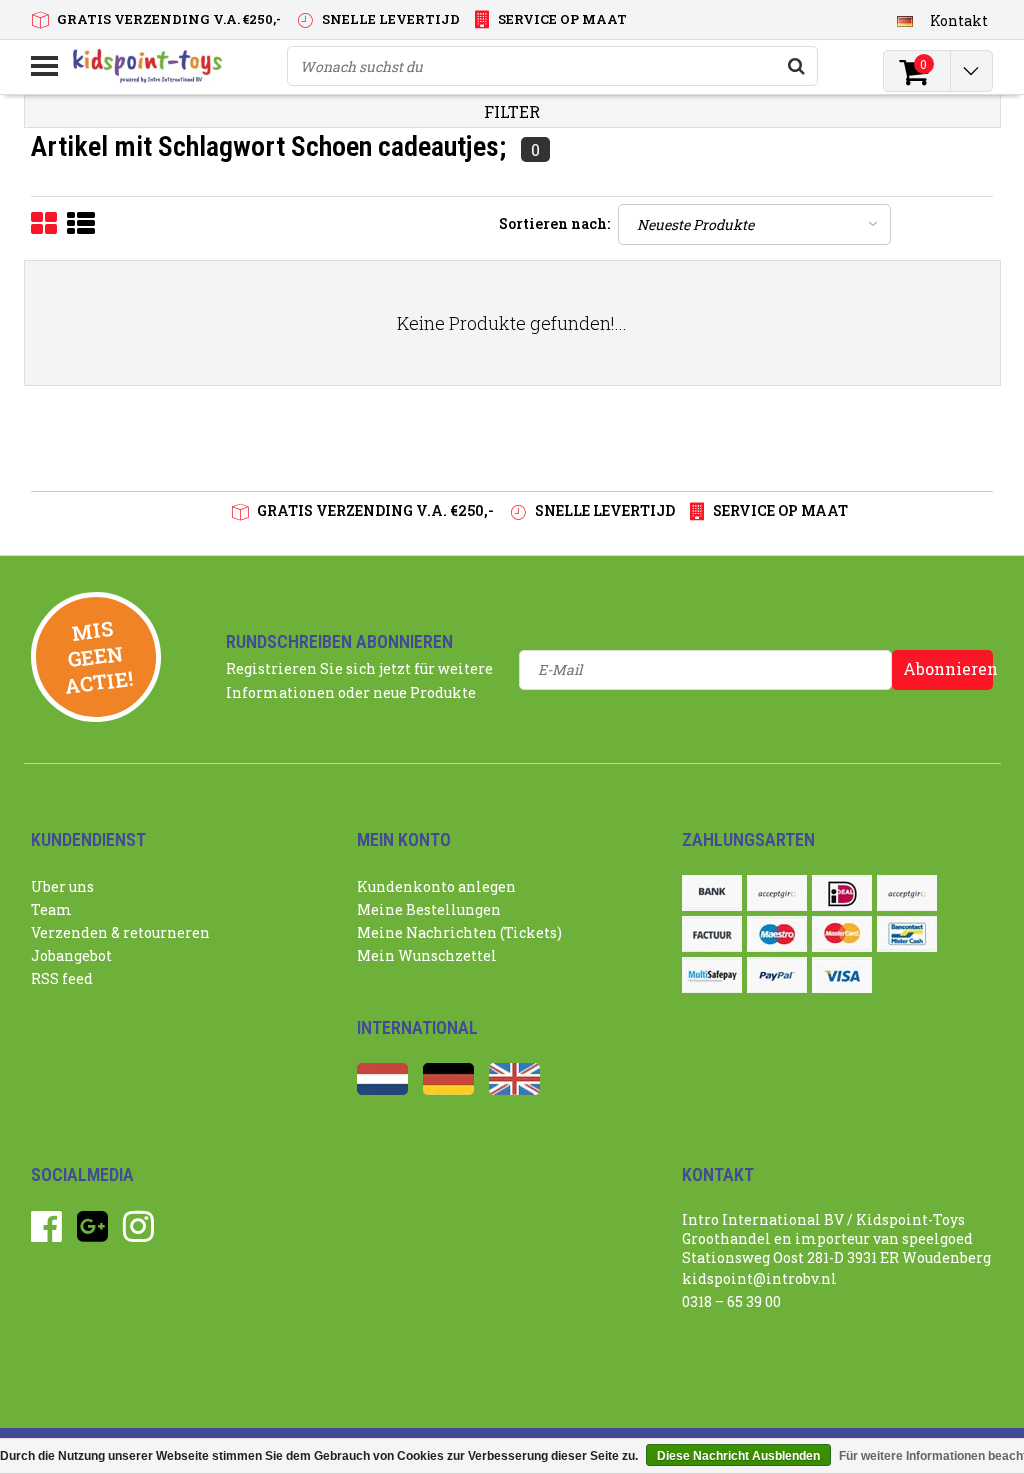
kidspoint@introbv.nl (759, 1278)
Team (51, 909)
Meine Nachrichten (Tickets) (459, 932)
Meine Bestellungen (429, 909)
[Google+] (92, 1233)
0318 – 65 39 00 (731, 1301)
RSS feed (62, 978)
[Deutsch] (905, 20)
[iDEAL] (842, 893)
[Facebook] (46, 1233)
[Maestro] (777, 934)
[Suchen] (797, 66)
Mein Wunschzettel (427, 955)
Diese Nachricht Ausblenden (738, 1456)
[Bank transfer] (712, 893)
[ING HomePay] (907, 893)
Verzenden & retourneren (120, 932)
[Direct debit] (777, 893)
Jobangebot (71, 955)
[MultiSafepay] (712, 975)
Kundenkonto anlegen (436, 886)
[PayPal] (777, 975)
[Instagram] (138, 1233)
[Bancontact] (907, 934)
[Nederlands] (382, 1089)
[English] (514, 1089)
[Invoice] (712, 934)
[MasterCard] (842, 934)
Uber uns (62, 886)
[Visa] (842, 975)
